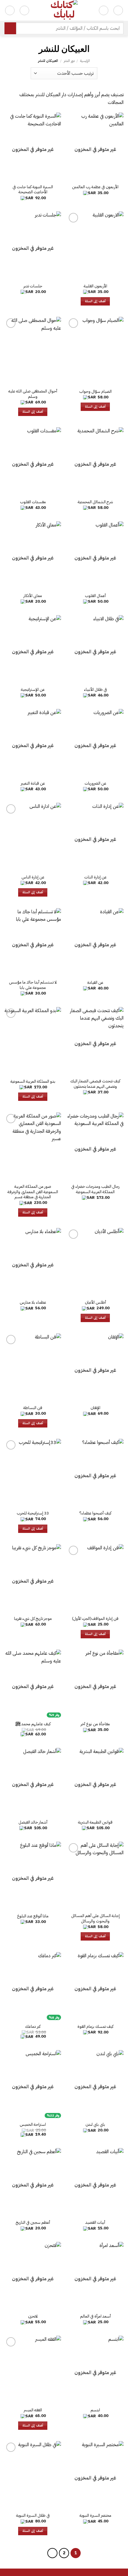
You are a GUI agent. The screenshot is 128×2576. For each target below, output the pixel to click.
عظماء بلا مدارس (33, 1302)
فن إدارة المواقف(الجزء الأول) (95, 1619)
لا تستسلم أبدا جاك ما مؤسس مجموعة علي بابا (33, 985)
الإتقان (95, 1408)
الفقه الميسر (33, 2410)
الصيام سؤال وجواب (95, 392)
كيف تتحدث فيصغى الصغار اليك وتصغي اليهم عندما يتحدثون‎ (95, 1084)
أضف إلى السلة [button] (95, 301)
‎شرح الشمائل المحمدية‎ (95, 502)
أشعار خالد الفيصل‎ (33, 1822)
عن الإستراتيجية (33, 690)
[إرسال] (10, 28)
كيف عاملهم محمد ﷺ (33, 1724)
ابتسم (95, 2410)
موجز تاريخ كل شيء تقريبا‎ (33, 1619)
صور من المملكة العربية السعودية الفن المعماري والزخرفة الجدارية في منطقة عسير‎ (33, 1192)
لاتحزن (33, 2316)
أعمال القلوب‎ (95, 596)
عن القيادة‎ (95, 983)
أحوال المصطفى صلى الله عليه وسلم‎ (33, 394)
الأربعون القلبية (95, 286)
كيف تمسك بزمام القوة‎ (95, 2027)
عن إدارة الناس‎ (33, 877)
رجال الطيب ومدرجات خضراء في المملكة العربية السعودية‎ (95, 1189)
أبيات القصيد (95, 2223)
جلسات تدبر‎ (33, 286)
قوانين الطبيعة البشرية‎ (95, 1822)
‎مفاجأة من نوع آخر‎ (95, 1724)
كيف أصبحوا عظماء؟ (95, 1513)
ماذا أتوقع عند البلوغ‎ (33, 1916)
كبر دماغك (33, 2027)
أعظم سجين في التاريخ (33, 2223)
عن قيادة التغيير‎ (33, 783)
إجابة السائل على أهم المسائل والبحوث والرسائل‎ (95, 1918)
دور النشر (69, 61)
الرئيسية (85, 61)
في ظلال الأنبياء (95, 690)
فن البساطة (33, 1408)
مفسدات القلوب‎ (33, 502)
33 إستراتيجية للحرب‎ (33, 1513)
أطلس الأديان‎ (95, 1302)
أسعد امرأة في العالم (95, 2316)
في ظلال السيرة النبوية (33, 2516)
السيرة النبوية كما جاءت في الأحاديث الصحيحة (33, 190)
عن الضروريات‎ (95, 783)
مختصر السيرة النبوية (95, 2516)
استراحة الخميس (33, 2125)
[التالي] (52, 2553)
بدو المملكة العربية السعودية (33, 1081)
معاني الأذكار (33, 596)
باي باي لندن (95, 2125)
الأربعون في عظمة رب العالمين (95, 187)
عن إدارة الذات (95, 877)
